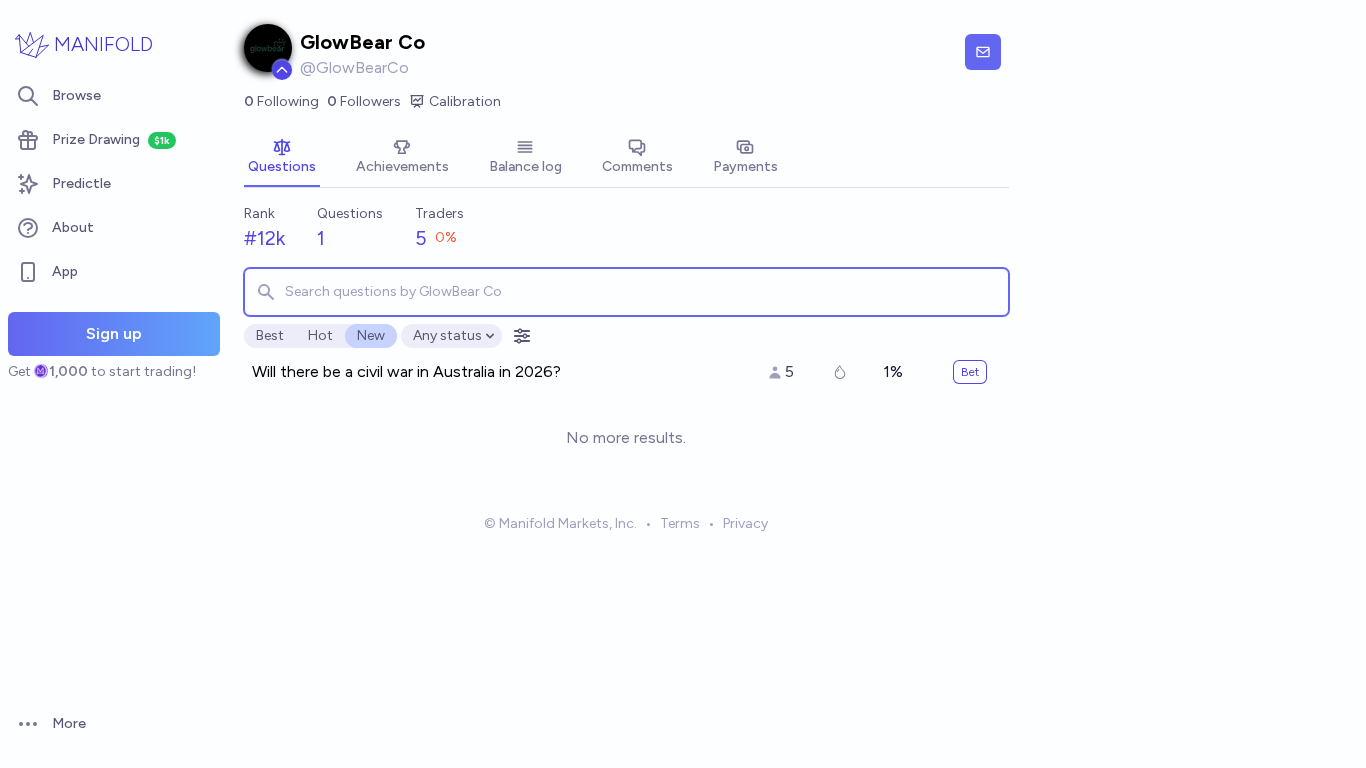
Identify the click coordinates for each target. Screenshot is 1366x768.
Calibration (465, 101)
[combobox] (626, 292)
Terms (680, 523)
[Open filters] (522, 336)
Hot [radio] (320, 335)
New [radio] (371, 335)
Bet (970, 372)
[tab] (282, 158)
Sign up (114, 333)
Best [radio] (270, 335)
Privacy (745, 523)
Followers (364, 101)
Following (281, 101)
